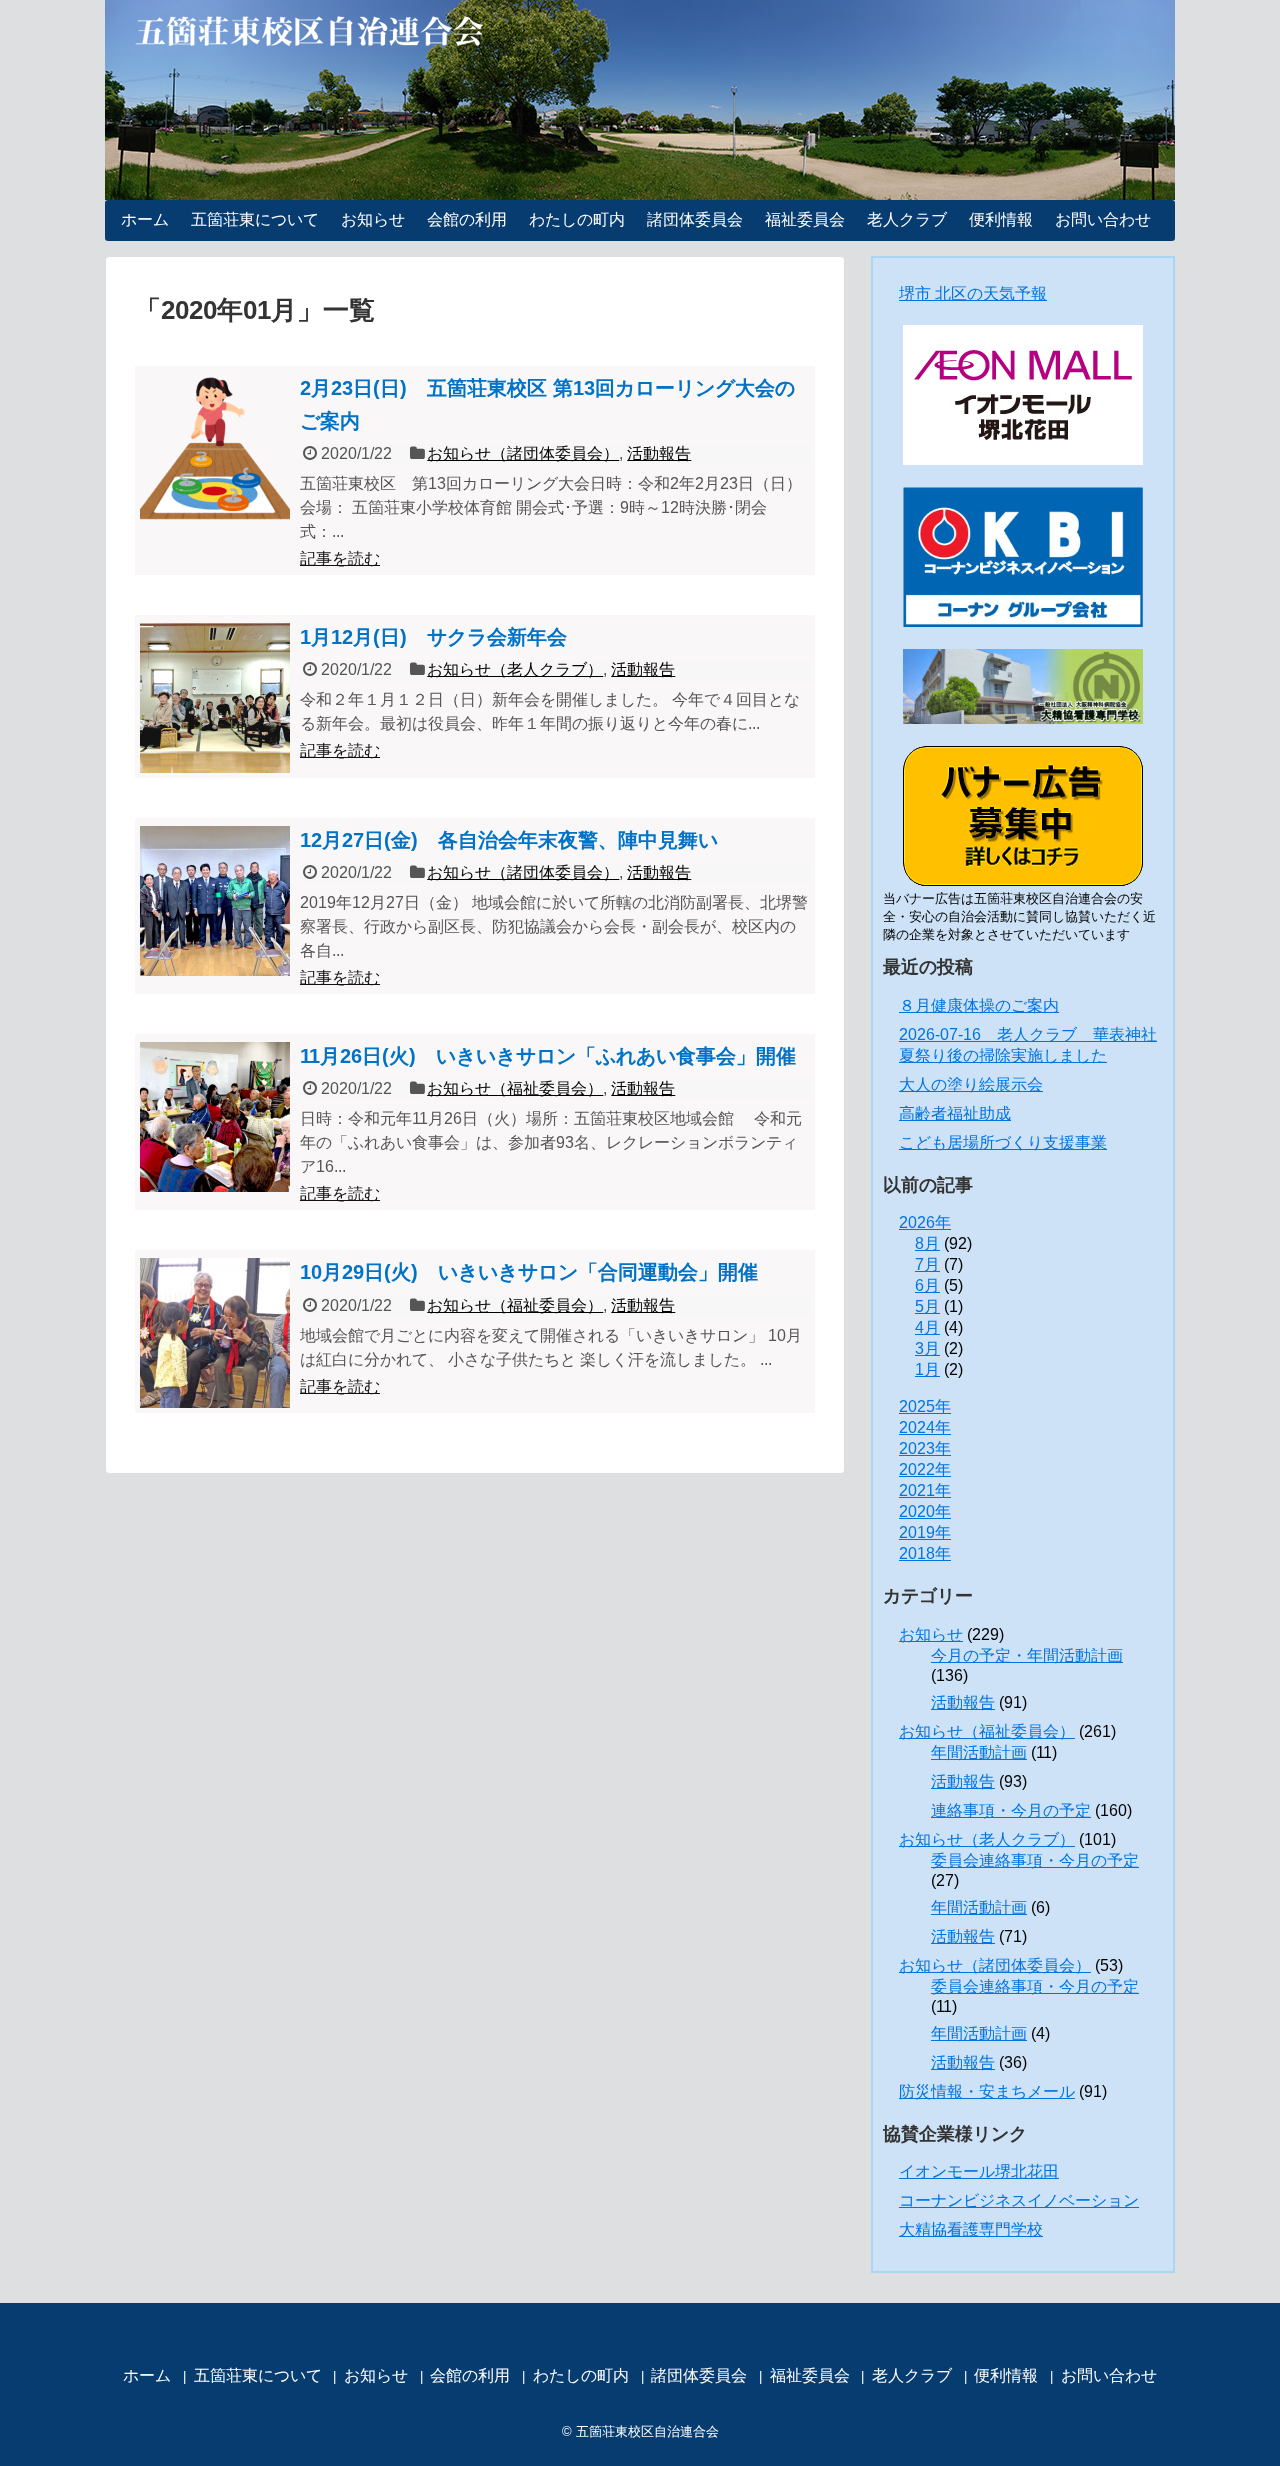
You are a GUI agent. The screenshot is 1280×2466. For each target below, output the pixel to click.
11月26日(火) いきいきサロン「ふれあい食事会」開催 (548, 1056)
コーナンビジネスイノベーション (1019, 2200)
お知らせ (373, 219)
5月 (927, 1306)
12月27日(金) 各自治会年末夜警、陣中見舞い (509, 840)
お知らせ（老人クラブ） (515, 669)
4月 (927, 1327)
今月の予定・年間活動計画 (1027, 1655)
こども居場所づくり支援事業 (1003, 1142)
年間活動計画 (979, 1752)
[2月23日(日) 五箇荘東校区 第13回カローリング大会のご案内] (215, 449)
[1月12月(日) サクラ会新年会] (215, 698)
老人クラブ (907, 219)
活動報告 (659, 453)
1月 (927, 1369)
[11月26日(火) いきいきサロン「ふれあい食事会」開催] (215, 1117)
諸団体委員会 (695, 219)
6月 (927, 1285)
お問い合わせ (1103, 219)
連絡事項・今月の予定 (1011, 1810)
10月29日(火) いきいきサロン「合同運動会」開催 (529, 1272)
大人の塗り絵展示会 (971, 1084)
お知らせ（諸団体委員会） (523, 453)
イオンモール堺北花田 (979, 2171)
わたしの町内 (577, 219)
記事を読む (340, 558)
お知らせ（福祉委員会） (515, 1088)
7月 (927, 1264)
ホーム (145, 219)
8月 (927, 1243)
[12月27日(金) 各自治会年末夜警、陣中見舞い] (215, 901)
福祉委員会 (805, 219)
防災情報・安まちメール (987, 2091)
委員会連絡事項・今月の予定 (1035, 1860)
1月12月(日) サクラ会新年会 (433, 637)
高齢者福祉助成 (955, 1113)
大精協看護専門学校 (971, 2229)
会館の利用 (467, 219)
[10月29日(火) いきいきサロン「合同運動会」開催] (215, 1333)
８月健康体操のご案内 (979, 1005)
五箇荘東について (255, 219)
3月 (927, 1348)
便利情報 (1001, 219)
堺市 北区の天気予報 (973, 293)
